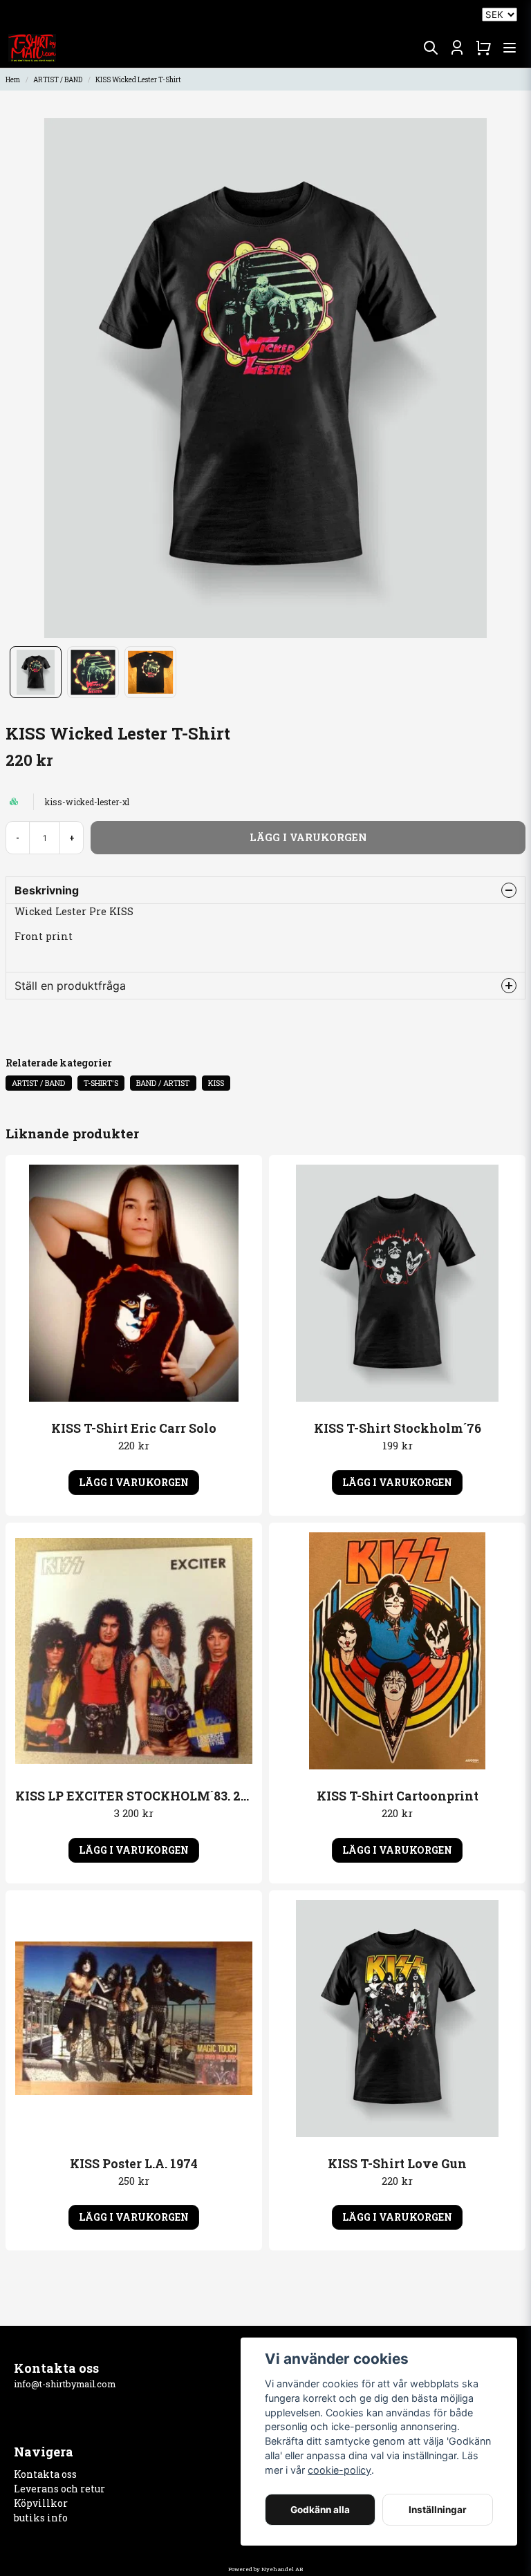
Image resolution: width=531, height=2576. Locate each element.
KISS (216, 1083)
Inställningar (438, 2510)
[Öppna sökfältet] (431, 48)
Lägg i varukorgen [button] (134, 1482)
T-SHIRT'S (101, 1083)
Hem (13, 80)
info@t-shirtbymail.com (65, 2384)
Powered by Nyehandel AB (265, 2569)
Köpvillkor (41, 2503)
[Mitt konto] (457, 48)
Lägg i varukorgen (134, 2217)
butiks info (41, 2518)
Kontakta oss (45, 2474)
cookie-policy (339, 2470)
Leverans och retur (59, 2489)
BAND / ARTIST (163, 1083)
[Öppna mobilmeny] (510, 48)
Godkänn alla (320, 2510)
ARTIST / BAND (58, 80)
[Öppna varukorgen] (483, 48)
